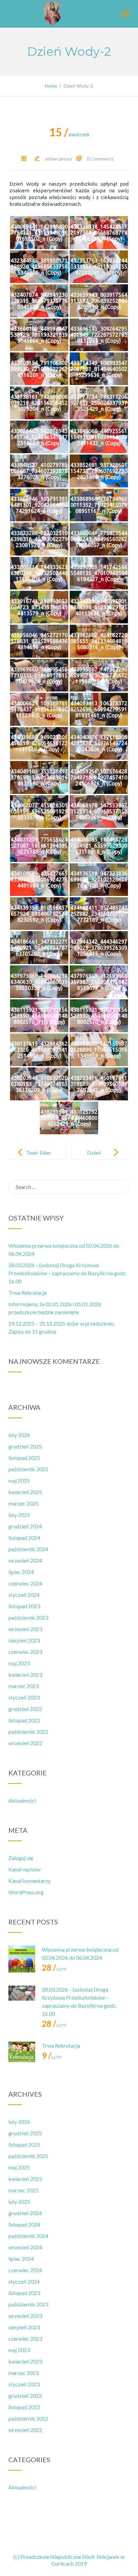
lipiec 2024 (21, 1572)
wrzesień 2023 (25, 1629)
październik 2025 (28, 1469)
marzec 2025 (23, 1503)
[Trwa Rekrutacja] (22, 2055)
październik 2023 (28, 1617)
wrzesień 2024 (25, 1560)
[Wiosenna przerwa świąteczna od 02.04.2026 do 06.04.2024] (22, 1959)
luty (54, 1969)
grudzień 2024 (25, 1526)
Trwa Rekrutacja (27, 1293)
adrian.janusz (59, 159)
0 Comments (100, 159)
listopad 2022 (24, 1720)
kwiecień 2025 (25, 1492)
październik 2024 (28, 1549)
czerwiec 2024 (25, 1583)
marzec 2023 (23, 1686)
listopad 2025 (24, 1458)
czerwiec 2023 (25, 1652)
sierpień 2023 (24, 1640)
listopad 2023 (24, 1606)
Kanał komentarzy (29, 1881)
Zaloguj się (21, 1858)
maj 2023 (19, 1663)
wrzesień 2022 (25, 1743)
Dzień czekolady (99, 1158)
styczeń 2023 (24, 1697)
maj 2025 (19, 1481)
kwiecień (69, 135)
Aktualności (22, 1800)
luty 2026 (19, 1435)
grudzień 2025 (25, 1446)
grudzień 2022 (25, 1709)
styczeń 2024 (24, 1595)
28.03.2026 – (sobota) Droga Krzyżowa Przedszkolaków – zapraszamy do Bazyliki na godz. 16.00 (67, 1273)
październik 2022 (28, 1732)
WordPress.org (26, 1892)
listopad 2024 (24, 1538)
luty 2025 (19, 1515)
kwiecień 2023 (25, 1675)
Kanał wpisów (24, 1869)
